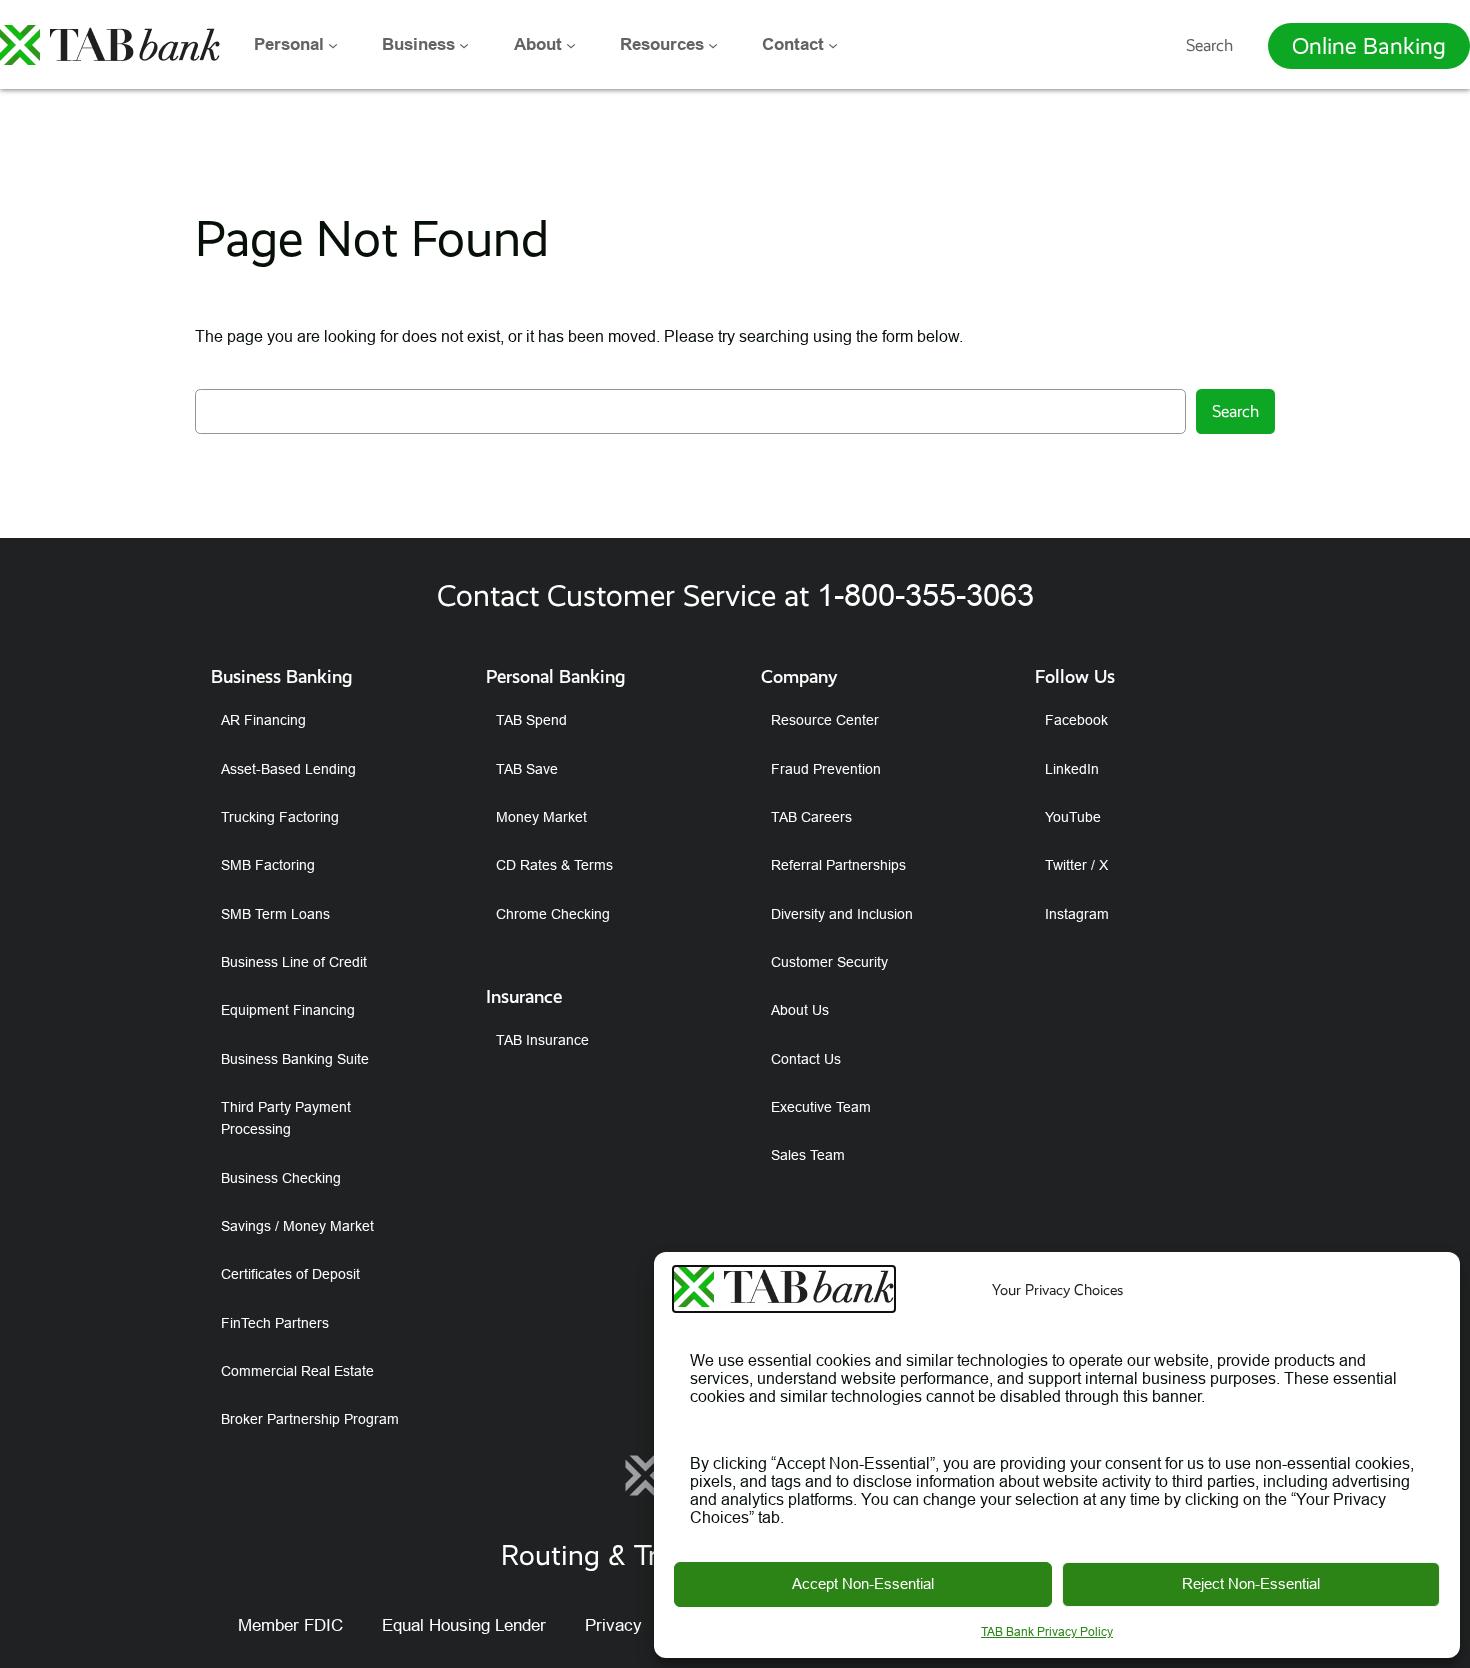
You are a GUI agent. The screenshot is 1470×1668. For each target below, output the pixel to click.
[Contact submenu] (833, 45)
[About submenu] (571, 45)
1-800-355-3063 (925, 595)
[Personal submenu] (333, 45)
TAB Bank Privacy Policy (1047, 1631)
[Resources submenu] (713, 45)
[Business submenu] (464, 45)
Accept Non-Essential (863, 1583)
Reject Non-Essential (1251, 1583)
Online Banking (1369, 46)
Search (1209, 45)
